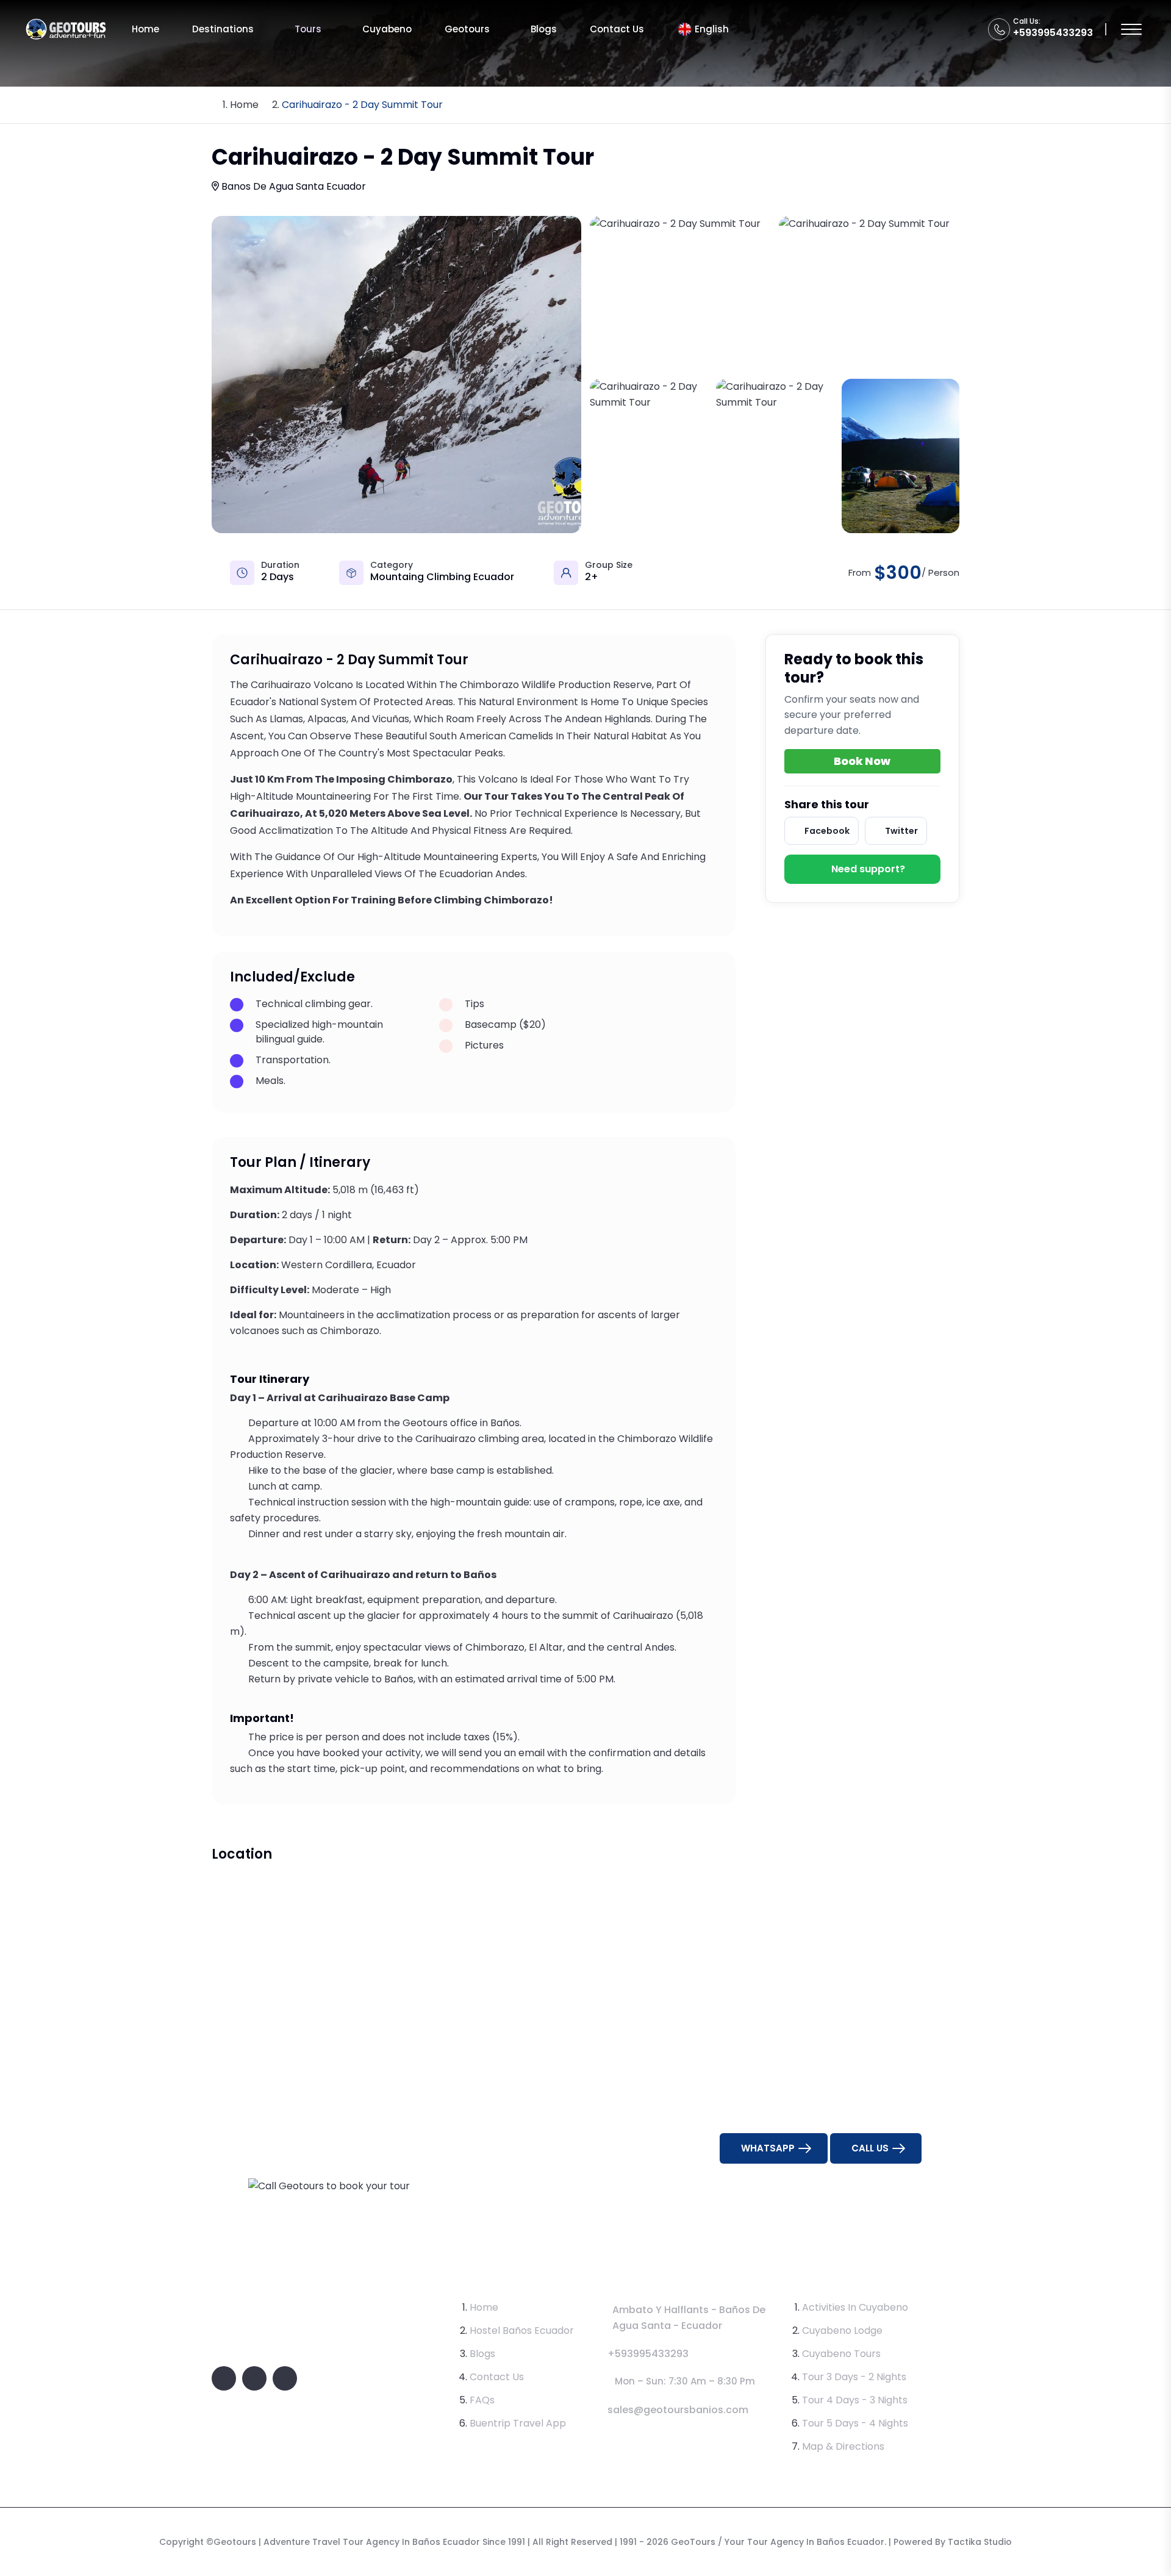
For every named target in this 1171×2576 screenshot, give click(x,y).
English (712, 29)
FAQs (482, 2400)
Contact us (497, 2377)
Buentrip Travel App (518, 2423)
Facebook (827, 831)
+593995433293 (1053, 33)
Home (145, 29)
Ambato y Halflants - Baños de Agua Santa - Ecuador (689, 2318)
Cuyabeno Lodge (842, 2330)
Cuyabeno (387, 29)
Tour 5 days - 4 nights (855, 2423)
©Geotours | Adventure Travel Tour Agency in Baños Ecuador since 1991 (366, 2542)
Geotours (467, 29)
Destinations (223, 29)
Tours (308, 29)
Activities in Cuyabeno (855, 2307)
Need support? (868, 869)
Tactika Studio (980, 2542)
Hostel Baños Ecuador (522, 2330)
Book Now (862, 761)
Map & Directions (843, 2446)
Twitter (901, 831)
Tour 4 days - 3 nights (855, 2400)
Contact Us (617, 29)
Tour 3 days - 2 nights (854, 2377)
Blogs (544, 29)
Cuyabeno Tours (841, 2354)
